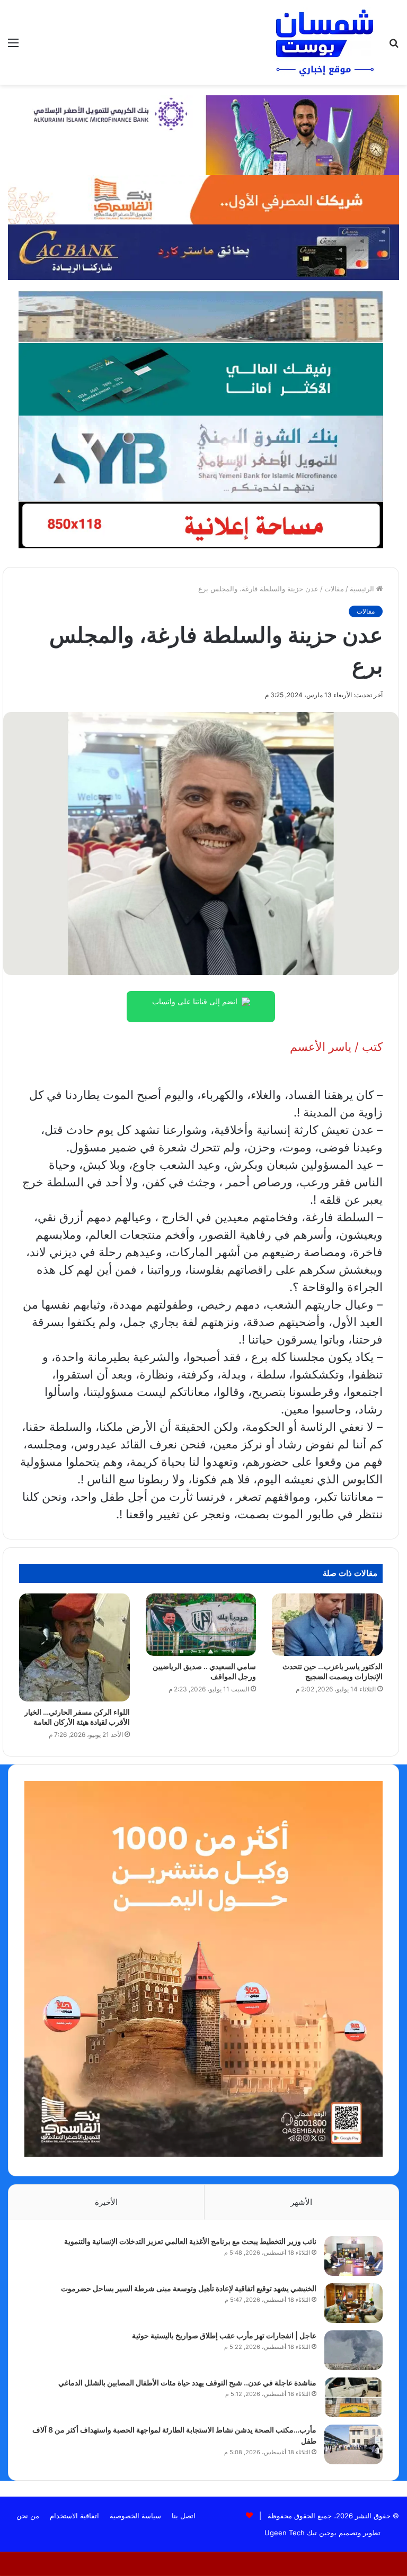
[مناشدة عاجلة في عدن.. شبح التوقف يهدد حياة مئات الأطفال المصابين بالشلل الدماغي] (353, 2397)
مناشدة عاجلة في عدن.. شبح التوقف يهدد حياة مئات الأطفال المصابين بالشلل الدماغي (187, 2383)
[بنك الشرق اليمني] (201, 457)
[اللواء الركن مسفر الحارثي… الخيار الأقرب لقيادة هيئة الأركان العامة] (74, 1647)
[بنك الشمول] (201, 379)
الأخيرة (106, 2202)
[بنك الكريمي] (203, 134)
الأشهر (301, 2202)
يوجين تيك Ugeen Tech (300, 2533)
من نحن (28, 2516)
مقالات (334, 589)
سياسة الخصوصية (135, 2516)
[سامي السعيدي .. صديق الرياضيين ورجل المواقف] (201, 1625)
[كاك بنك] (203, 251)
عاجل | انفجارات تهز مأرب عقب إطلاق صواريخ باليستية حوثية (224, 2335)
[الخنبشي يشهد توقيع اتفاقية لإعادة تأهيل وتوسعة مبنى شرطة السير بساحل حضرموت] (353, 2303)
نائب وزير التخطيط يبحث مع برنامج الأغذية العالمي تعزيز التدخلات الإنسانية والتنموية (190, 2241)
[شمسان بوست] (324, 42)
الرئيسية (363, 589)
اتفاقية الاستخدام (74, 2516)
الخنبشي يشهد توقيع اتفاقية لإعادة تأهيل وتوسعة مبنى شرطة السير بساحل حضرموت (189, 2288)
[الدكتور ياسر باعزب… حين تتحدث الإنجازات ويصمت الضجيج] (327, 1625)
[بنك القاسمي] (203, 199)
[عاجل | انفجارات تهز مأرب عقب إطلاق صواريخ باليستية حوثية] (353, 2350)
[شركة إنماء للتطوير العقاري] (201, 316)
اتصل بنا (184, 2516)
